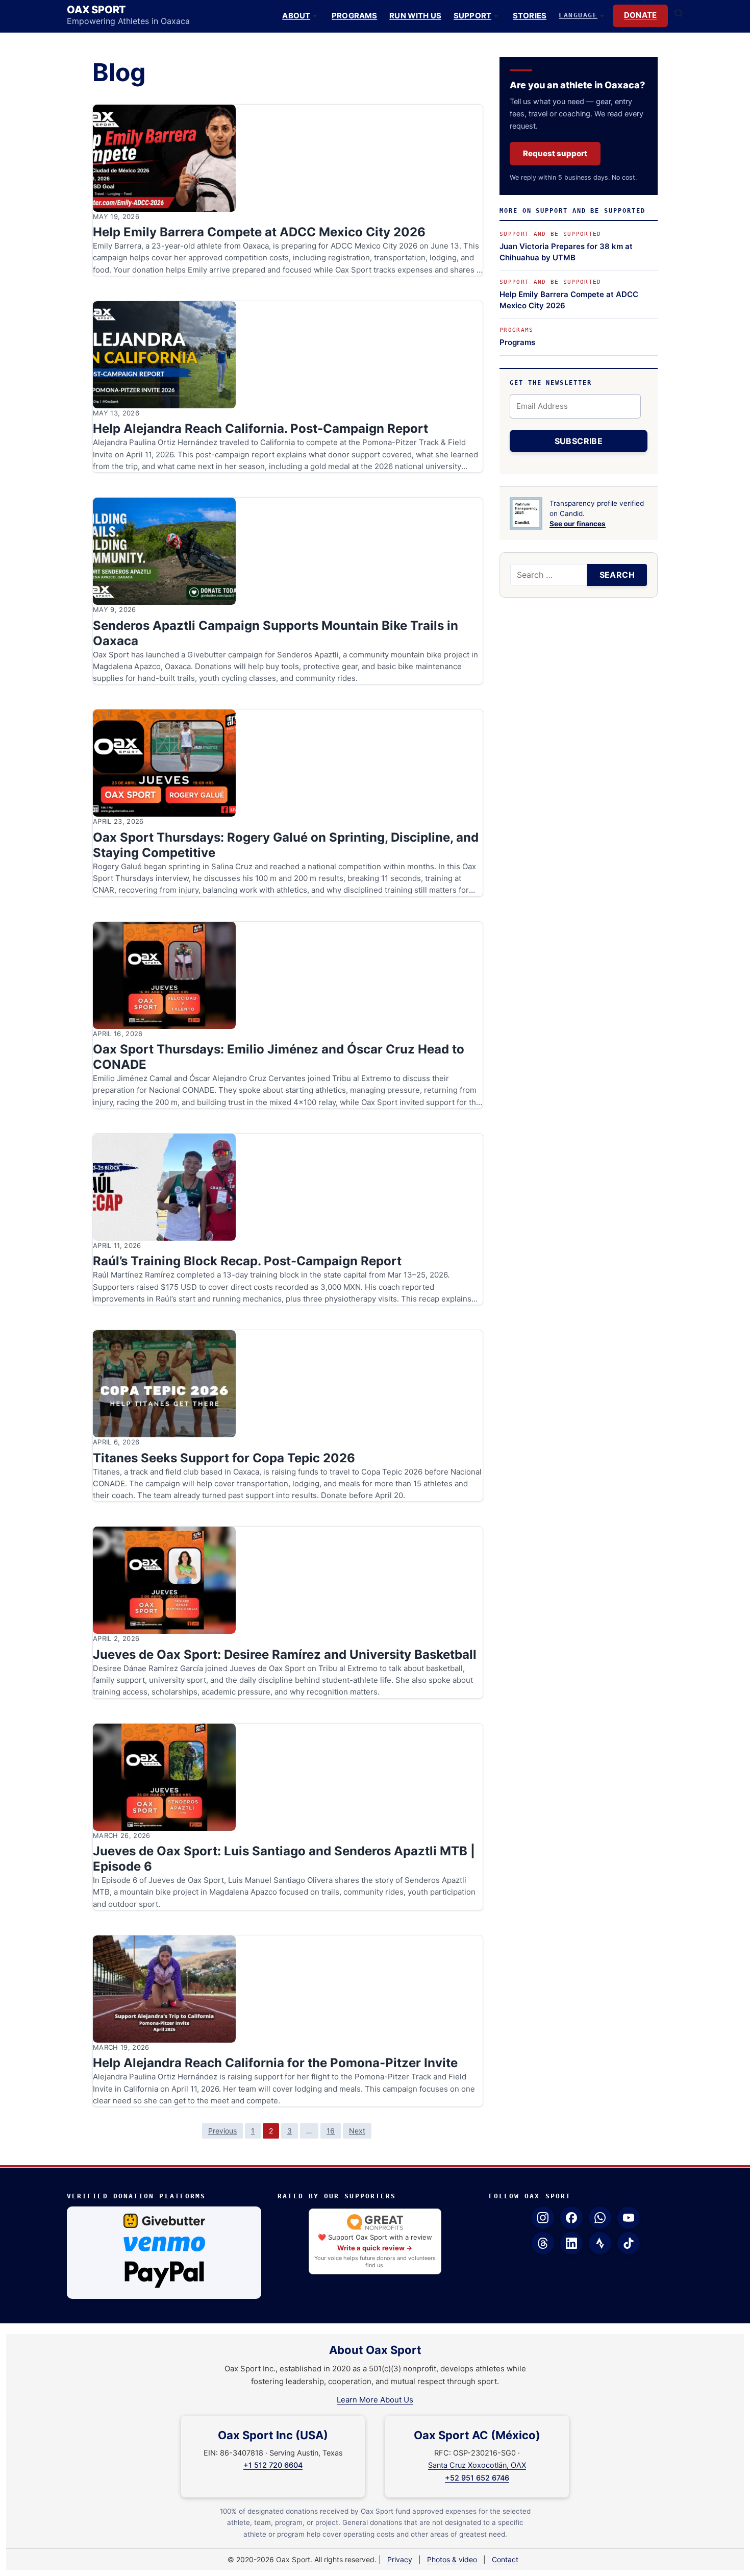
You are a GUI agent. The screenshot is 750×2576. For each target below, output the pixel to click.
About (296, 16)
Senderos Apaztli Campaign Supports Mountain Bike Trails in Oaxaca (276, 633)
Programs (354, 16)
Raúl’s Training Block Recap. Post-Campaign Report (247, 1261)
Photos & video (452, 2559)
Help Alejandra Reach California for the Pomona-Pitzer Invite (275, 2063)
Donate (640, 15)
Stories (530, 16)
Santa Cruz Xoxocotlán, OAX (477, 2465)
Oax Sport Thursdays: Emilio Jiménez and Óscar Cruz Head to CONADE (279, 1057)
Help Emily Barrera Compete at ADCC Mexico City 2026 (259, 232)
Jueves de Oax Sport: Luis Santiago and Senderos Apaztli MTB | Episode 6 (284, 1859)
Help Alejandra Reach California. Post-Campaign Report (260, 428)
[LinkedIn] (571, 2243)
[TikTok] (629, 2243)
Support (472, 16)
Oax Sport (96, 10)
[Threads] (543, 2243)
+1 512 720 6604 (273, 2465)
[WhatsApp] (600, 2218)
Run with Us (415, 16)
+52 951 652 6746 (477, 2478)
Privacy (400, 2559)
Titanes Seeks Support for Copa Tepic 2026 (224, 1458)
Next (357, 2131)
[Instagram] (543, 2218)
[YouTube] (629, 2218)
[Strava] (600, 2243)
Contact (505, 2559)
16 (331, 2131)
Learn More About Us (375, 2400)
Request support (555, 153)
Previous (222, 2131)
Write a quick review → (375, 2248)
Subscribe (579, 441)
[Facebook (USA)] (571, 2218)
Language (578, 15)
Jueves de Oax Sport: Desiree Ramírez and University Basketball (285, 1654)
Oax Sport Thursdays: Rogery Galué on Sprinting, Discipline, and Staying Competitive (286, 845)
